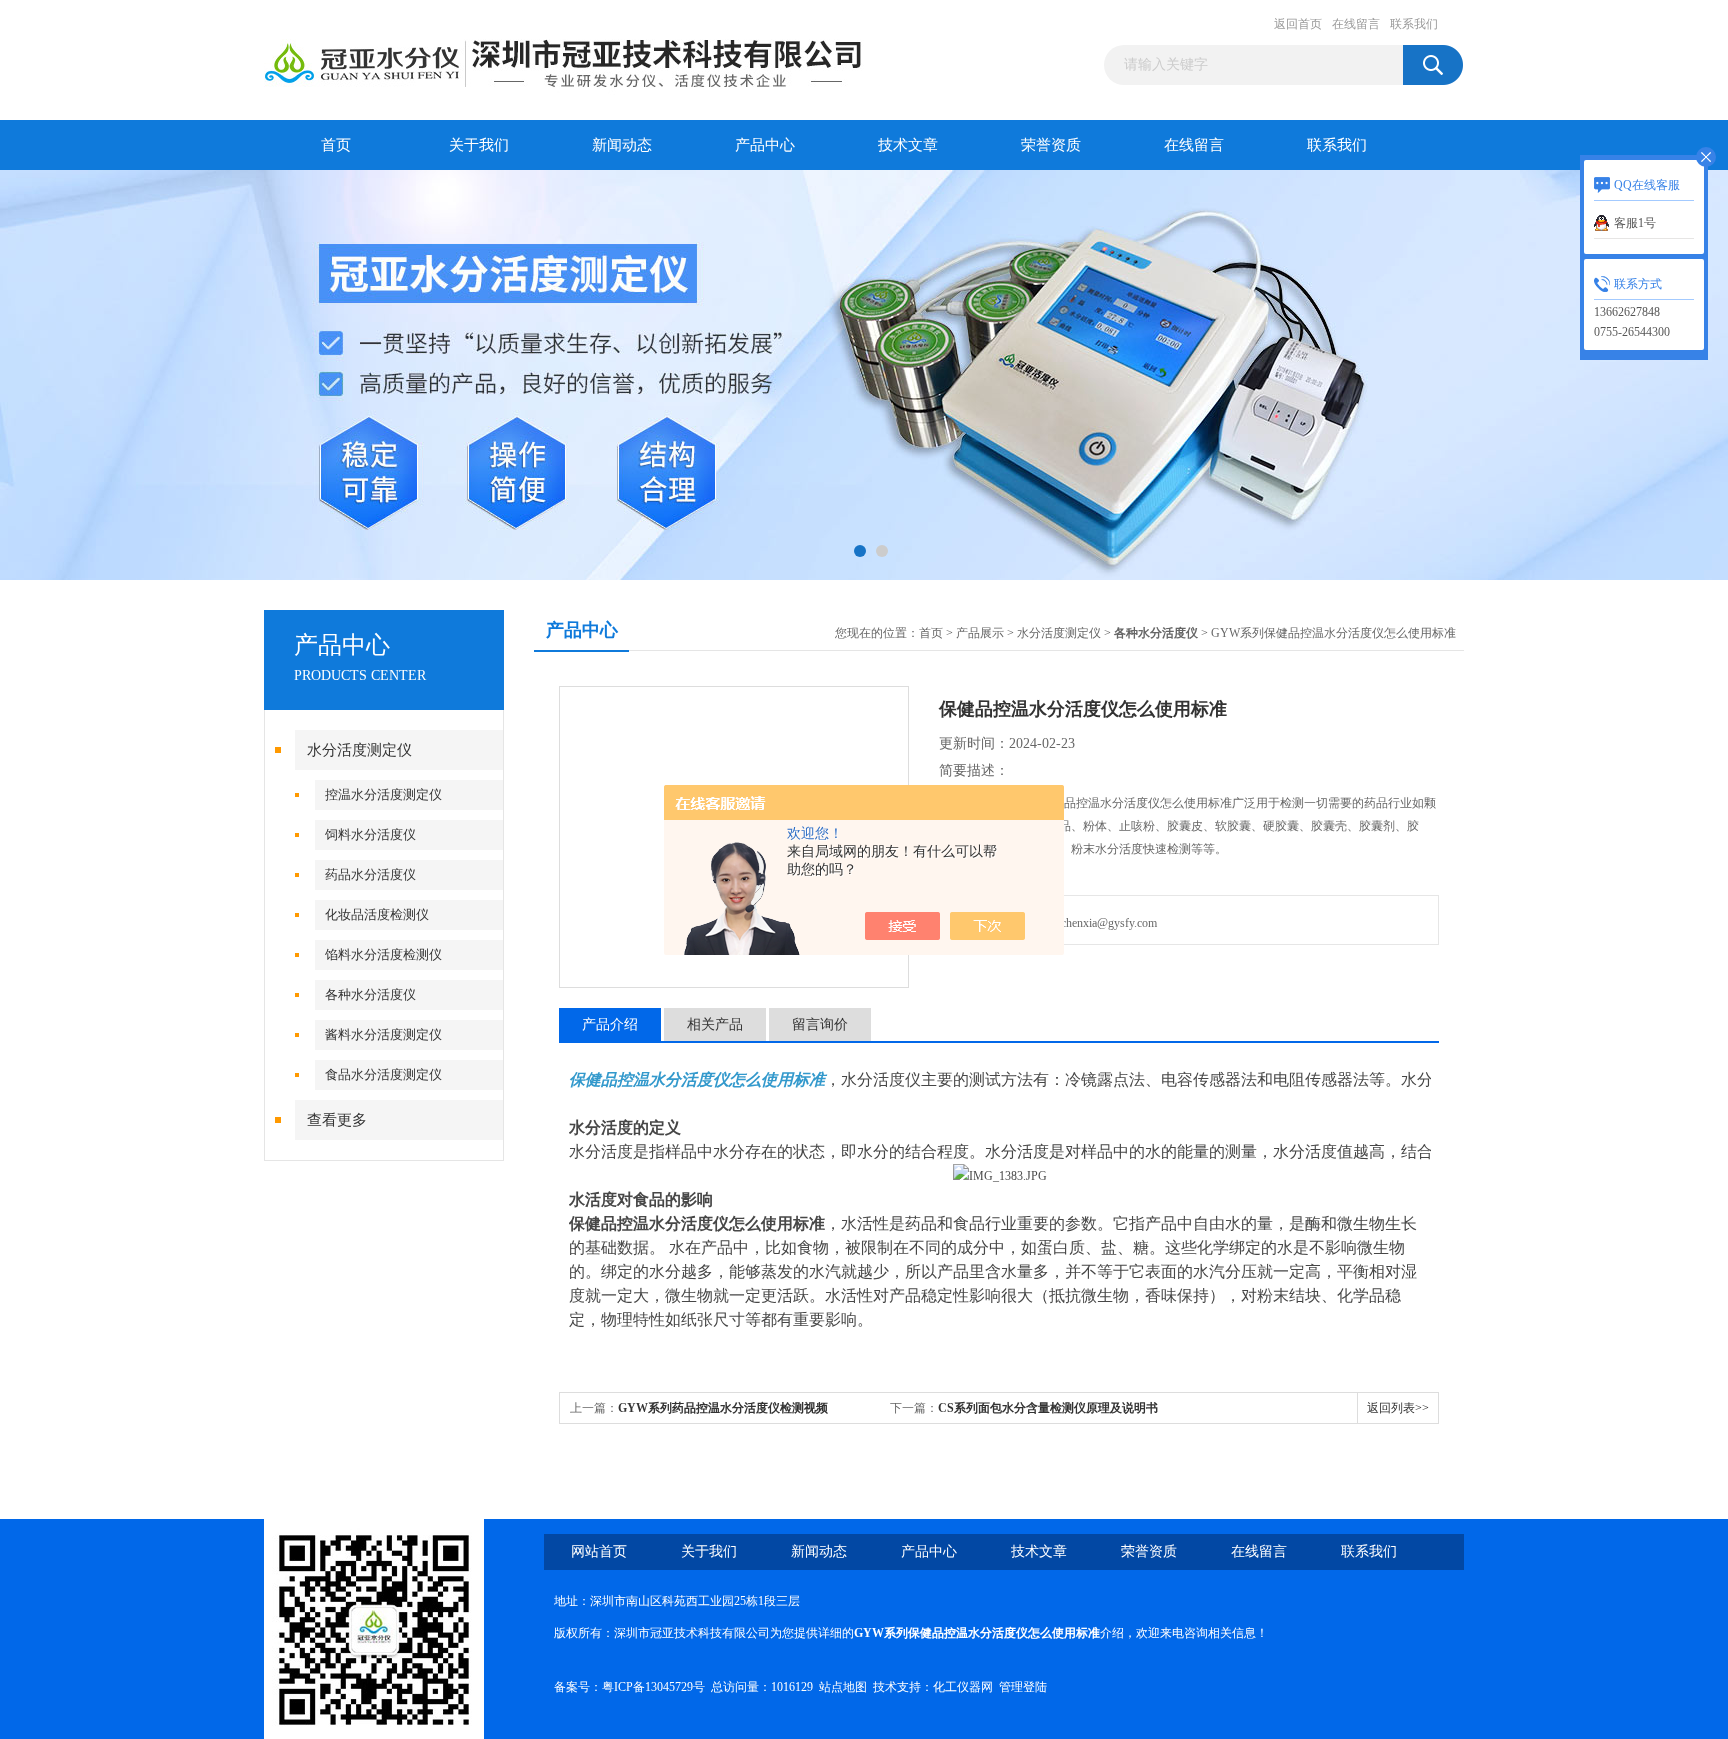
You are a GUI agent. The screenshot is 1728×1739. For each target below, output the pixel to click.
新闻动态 (622, 145)
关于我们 (479, 145)
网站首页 (599, 1551)
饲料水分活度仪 (370, 834)
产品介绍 (610, 1024)
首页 (336, 145)
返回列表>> (1398, 1408)
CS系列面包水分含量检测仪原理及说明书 (1048, 1408)
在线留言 (1356, 24)
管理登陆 (1023, 1687)
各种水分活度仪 (370, 994)
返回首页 (1298, 24)
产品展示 (980, 633)
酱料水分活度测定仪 (383, 1034)
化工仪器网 (963, 1687)
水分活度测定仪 (359, 750)
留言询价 (820, 1024)
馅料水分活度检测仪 (383, 954)
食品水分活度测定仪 (383, 1074)
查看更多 (337, 1120)
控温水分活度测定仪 (383, 794)
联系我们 (1414, 24)
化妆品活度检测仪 (377, 914)
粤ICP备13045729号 (653, 1687)
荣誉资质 (1051, 145)
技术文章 (908, 145)
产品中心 (765, 145)
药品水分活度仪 (370, 874)
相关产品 (715, 1024)
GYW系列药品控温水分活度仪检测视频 (723, 1408)
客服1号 (1635, 223)
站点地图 (843, 1687)
